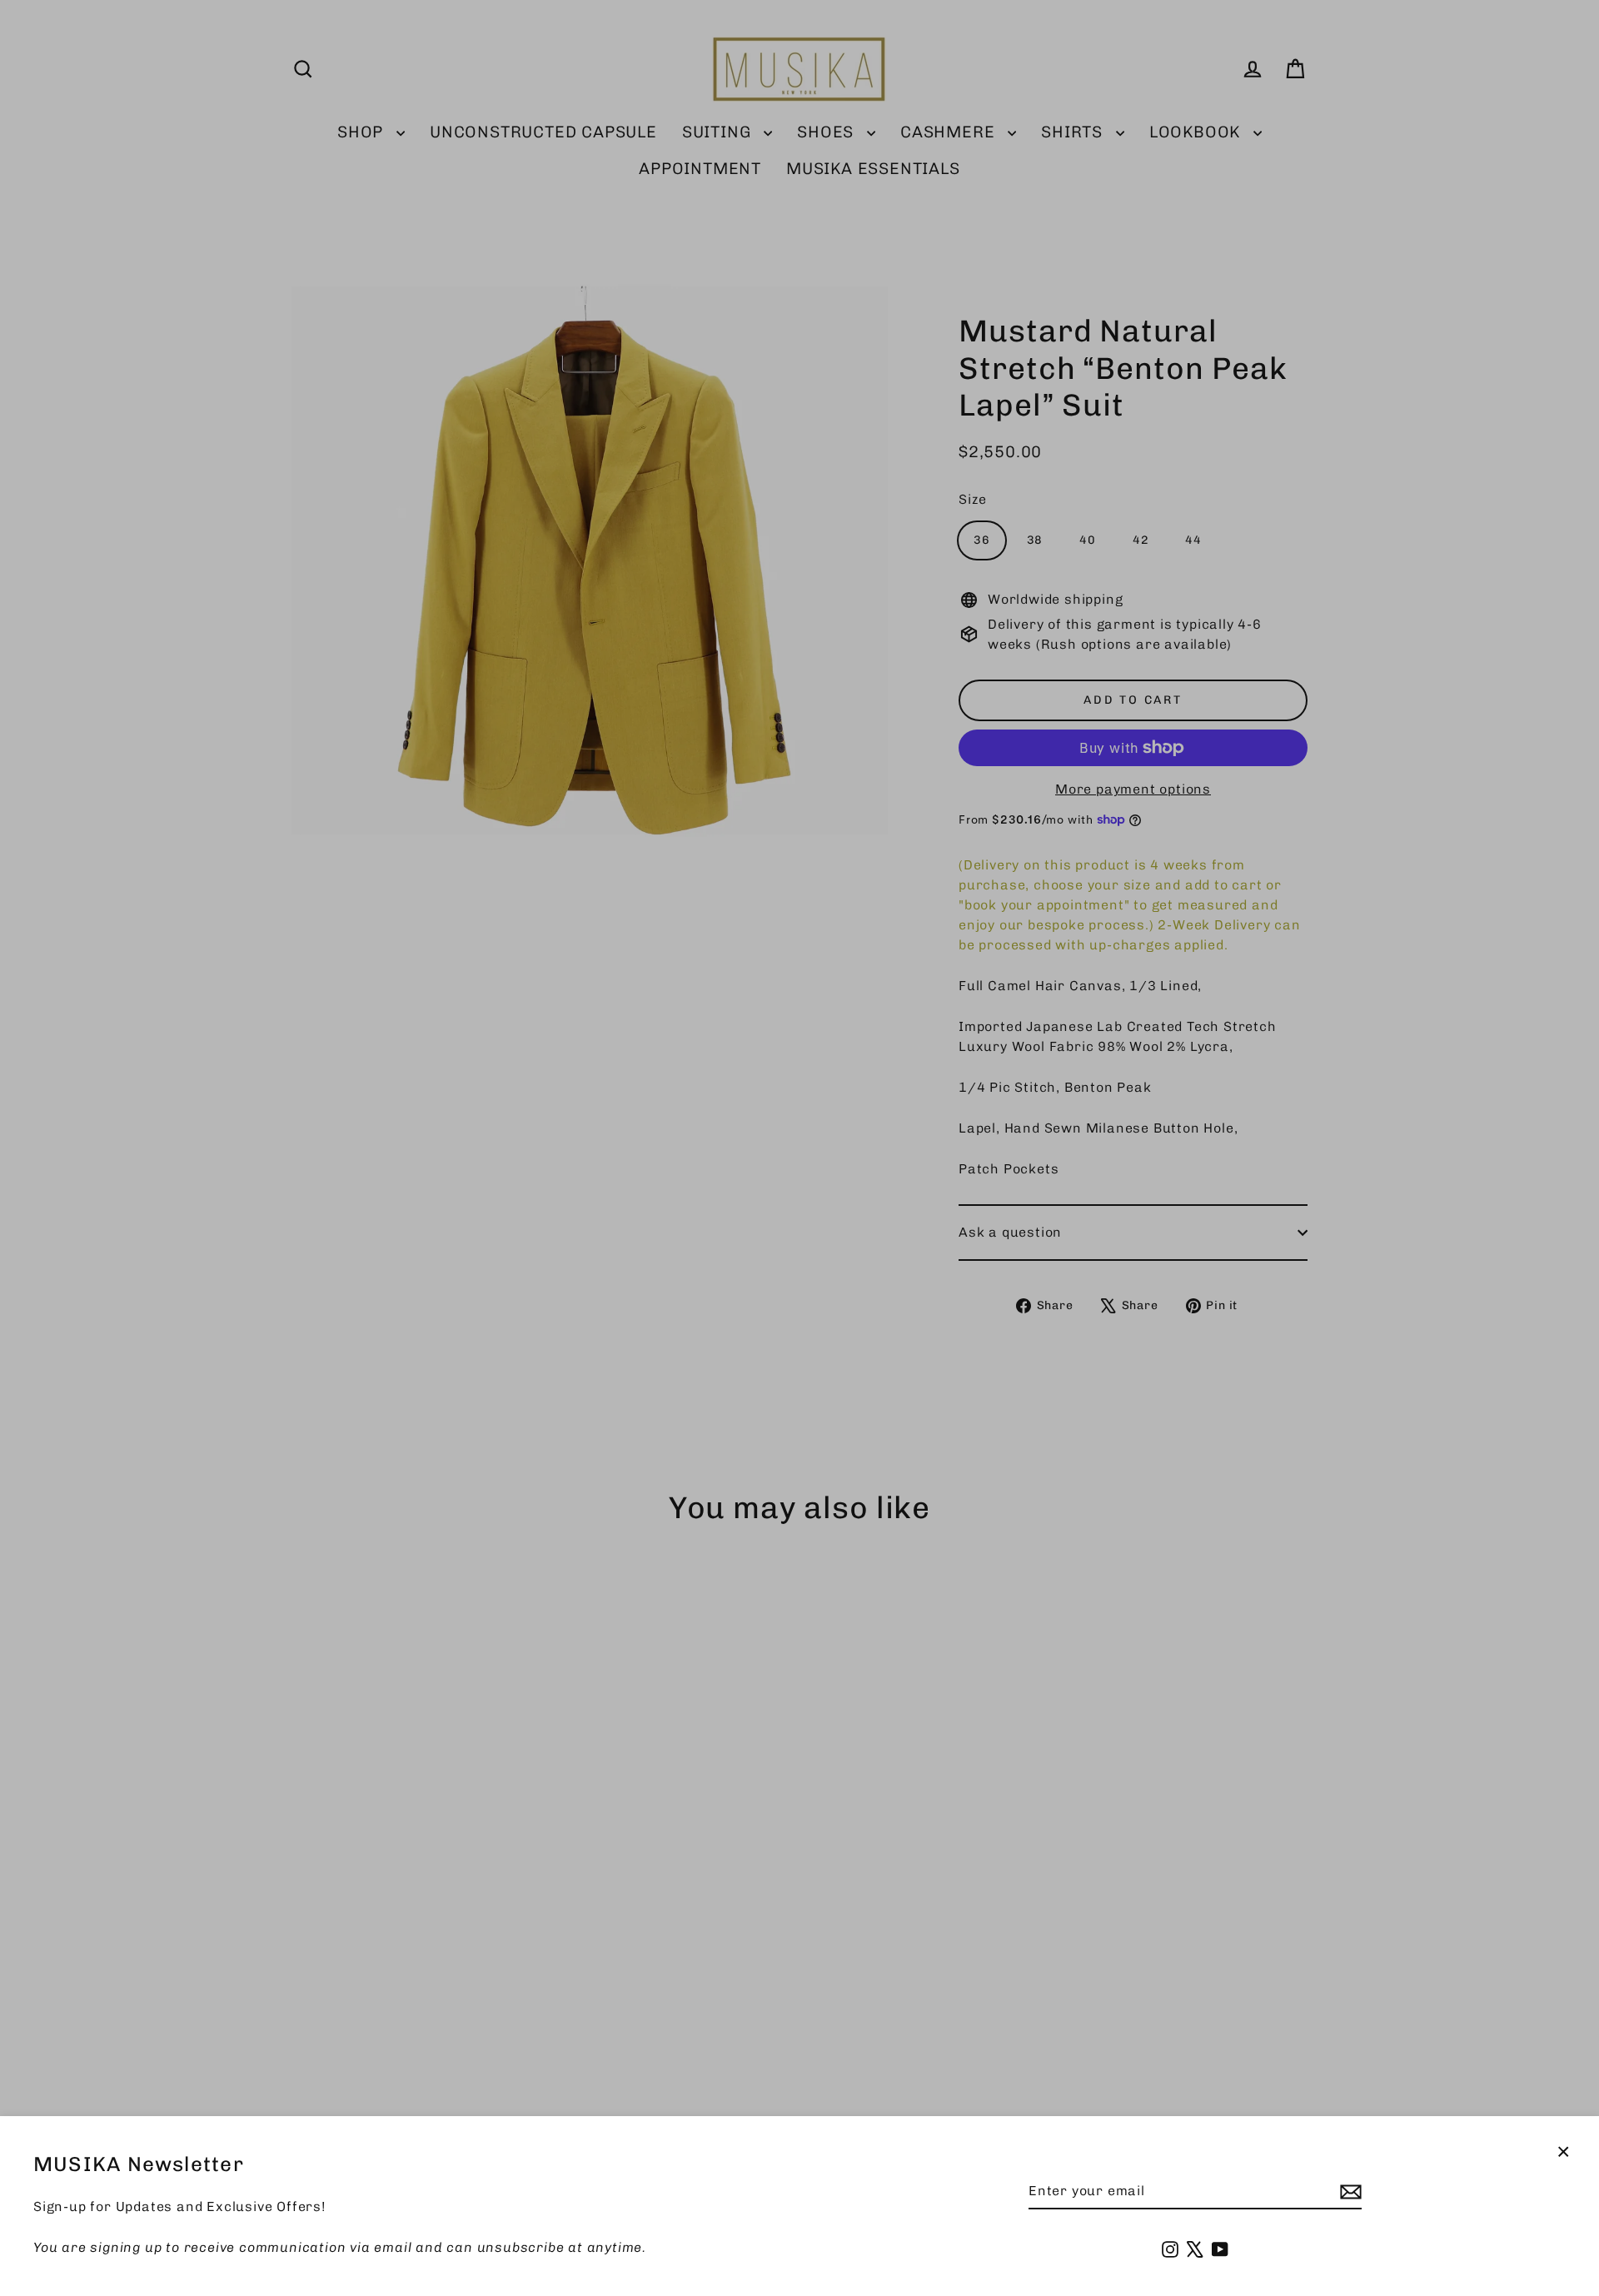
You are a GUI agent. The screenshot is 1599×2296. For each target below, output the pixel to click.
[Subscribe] (1348, 2192)
